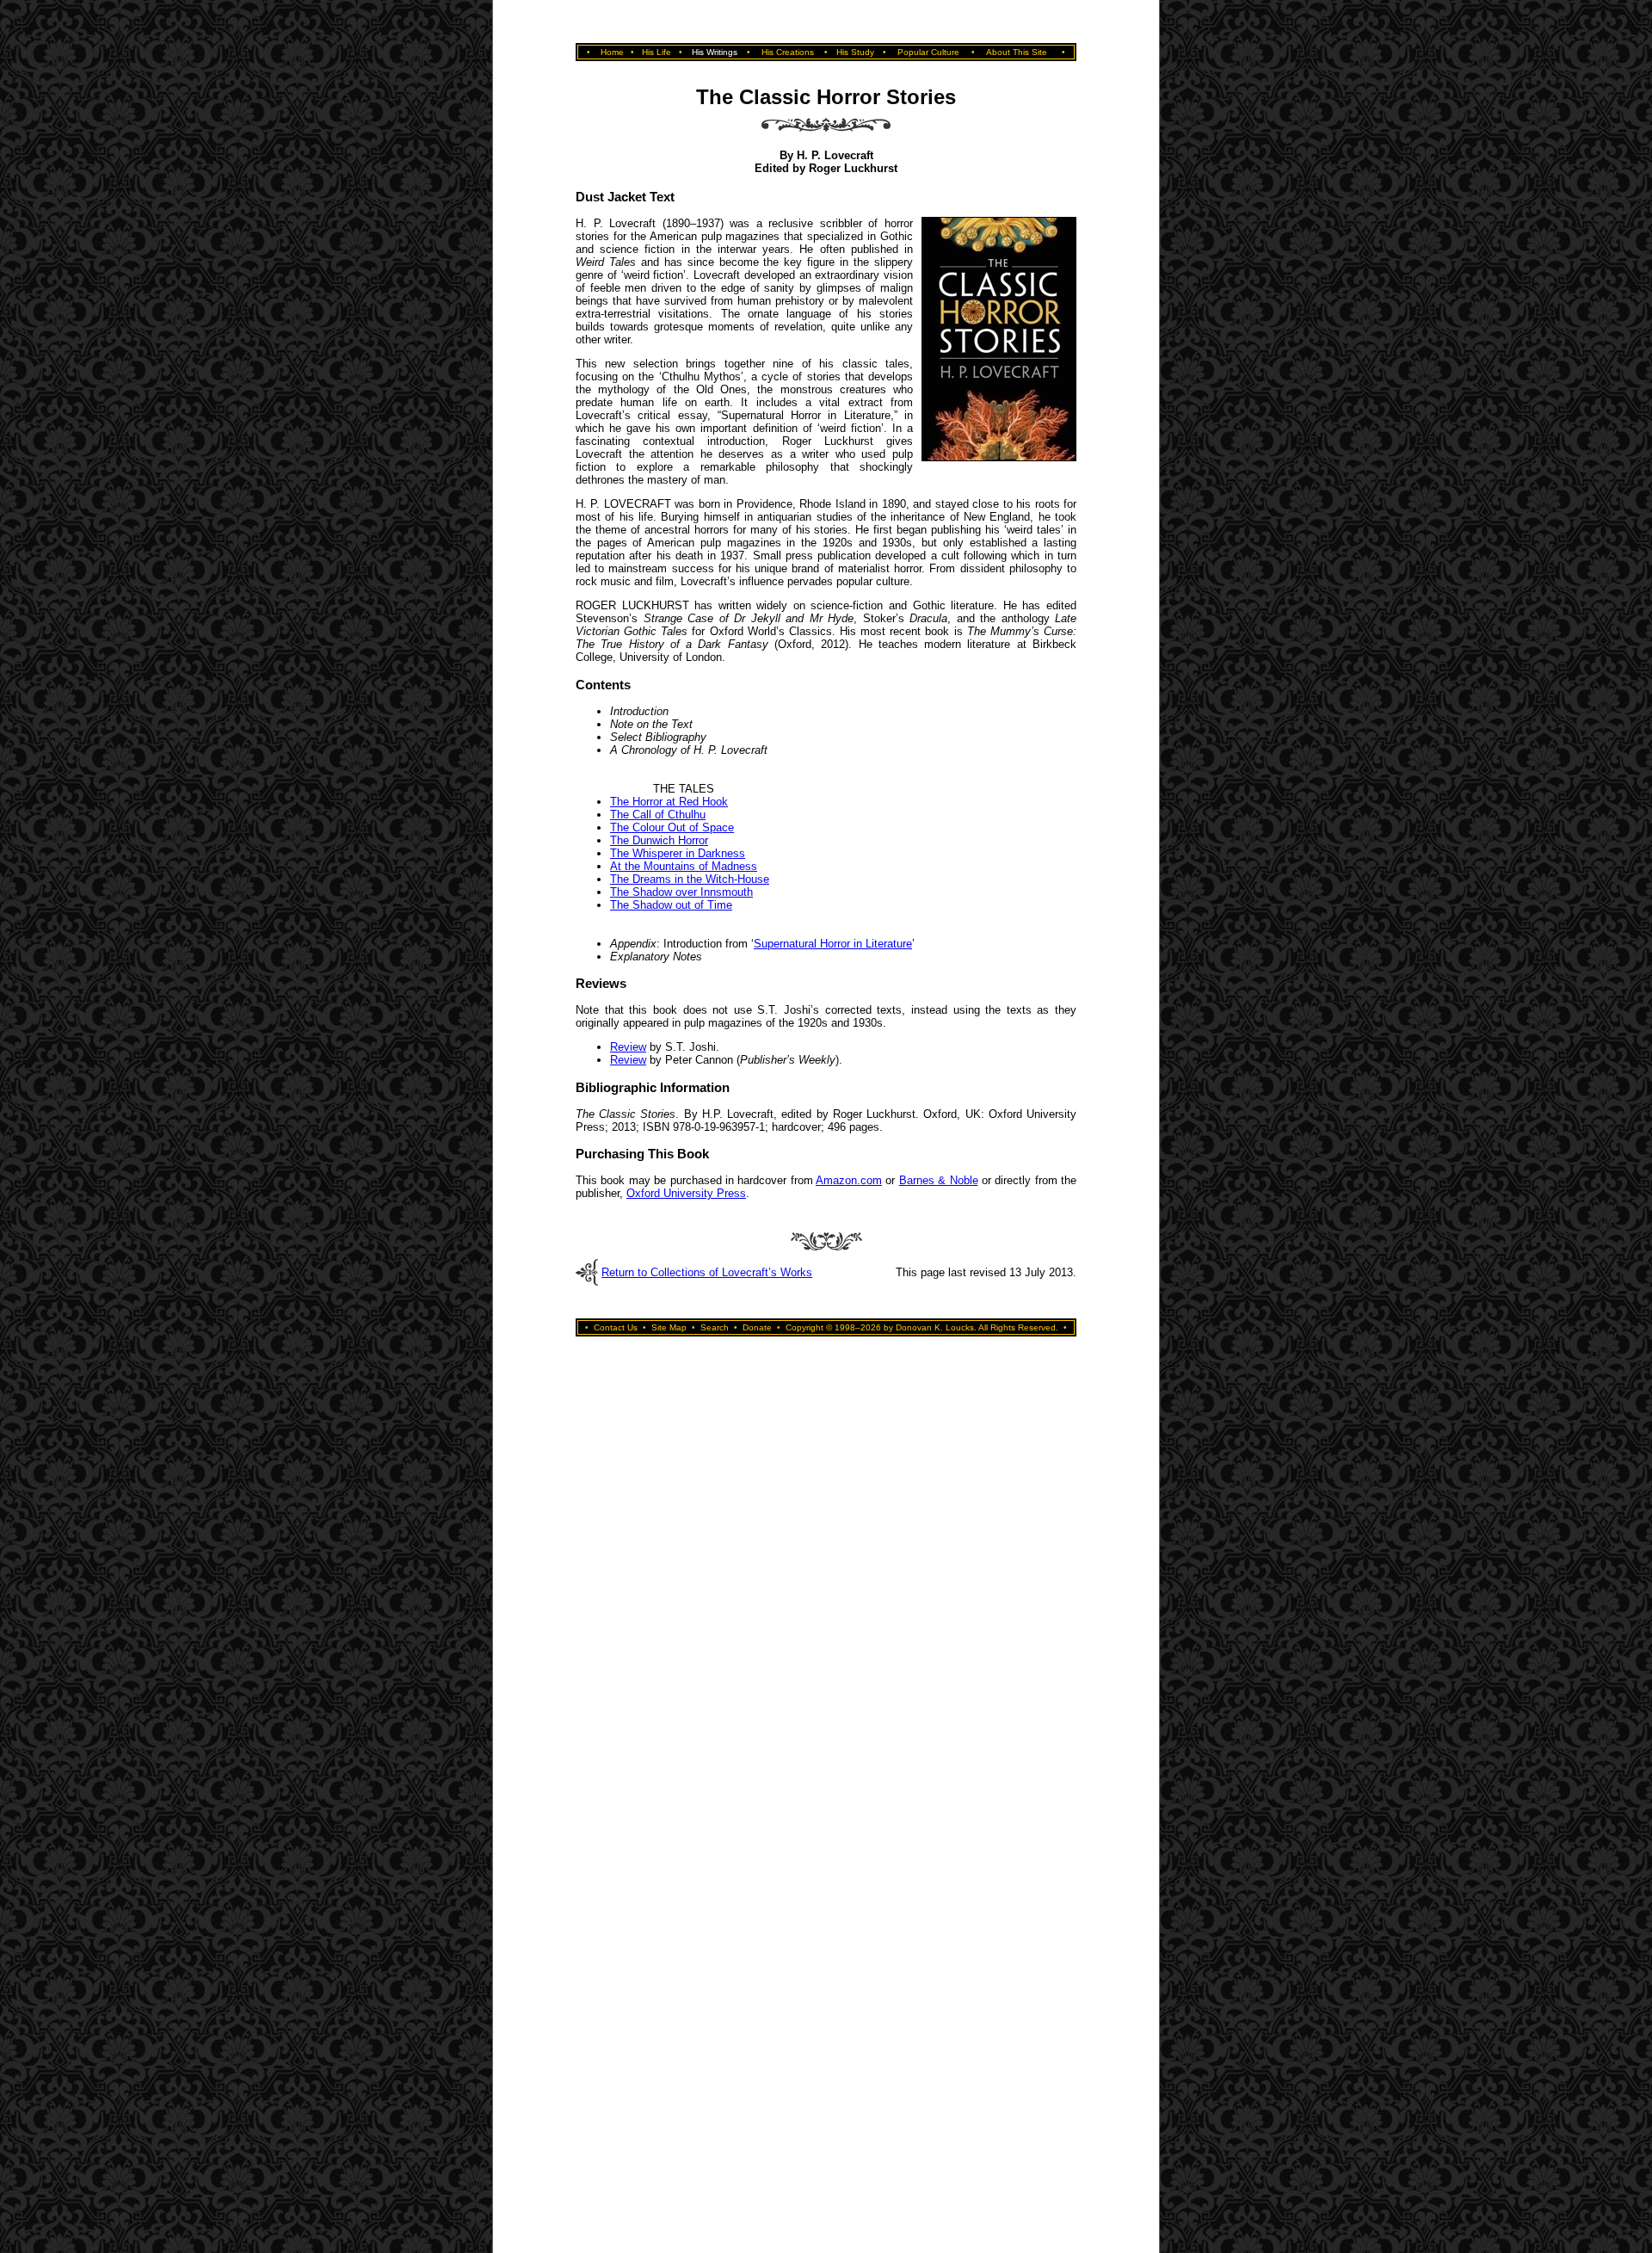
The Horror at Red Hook (669, 802)
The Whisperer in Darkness (678, 853)
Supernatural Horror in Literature (833, 944)
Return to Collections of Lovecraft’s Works (707, 1272)
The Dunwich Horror (659, 840)
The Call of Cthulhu (658, 815)
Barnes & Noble (939, 1180)
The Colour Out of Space (672, 827)
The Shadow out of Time (671, 905)
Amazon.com (849, 1180)
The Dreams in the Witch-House (690, 879)
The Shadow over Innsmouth (681, 892)
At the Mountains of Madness (684, 866)
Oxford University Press (686, 1193)
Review (628, 1047)
